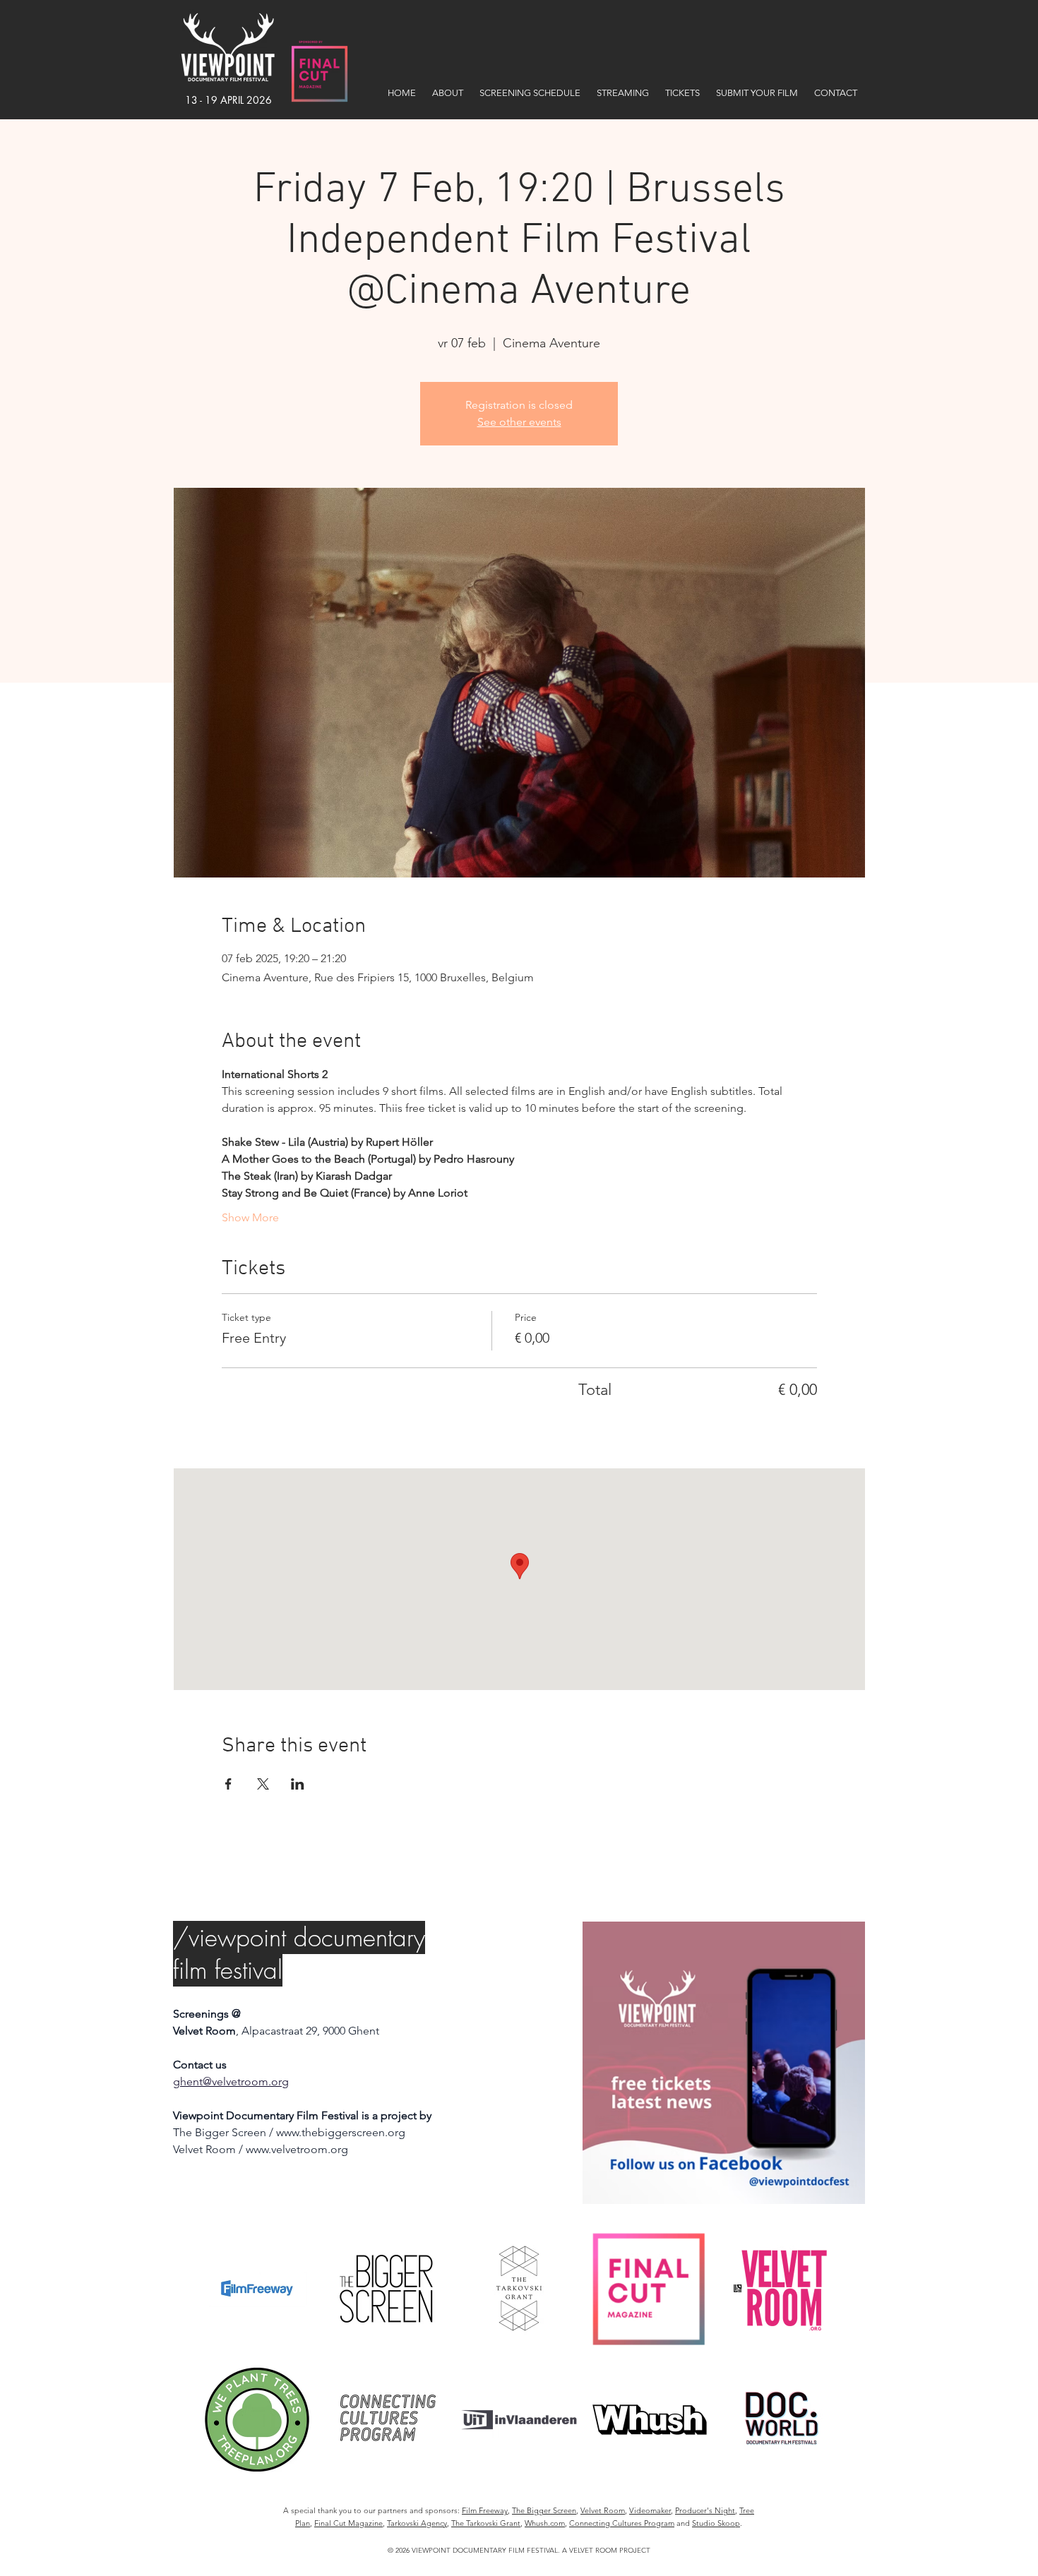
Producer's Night (705, 2510)
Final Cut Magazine (348, 2523)
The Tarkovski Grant (486, 2523)
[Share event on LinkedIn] (298, 1784)
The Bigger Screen (544, 2510)
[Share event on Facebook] (228, 1784)
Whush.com (545, 2523)
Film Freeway (485, 2510)
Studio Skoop (716, 2523)
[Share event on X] (263, 1784)
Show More (250, 1217)
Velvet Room (603, 2510)
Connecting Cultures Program (622, 2523)
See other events (519, 422)
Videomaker (650, 2510)
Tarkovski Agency (417, 2523)
